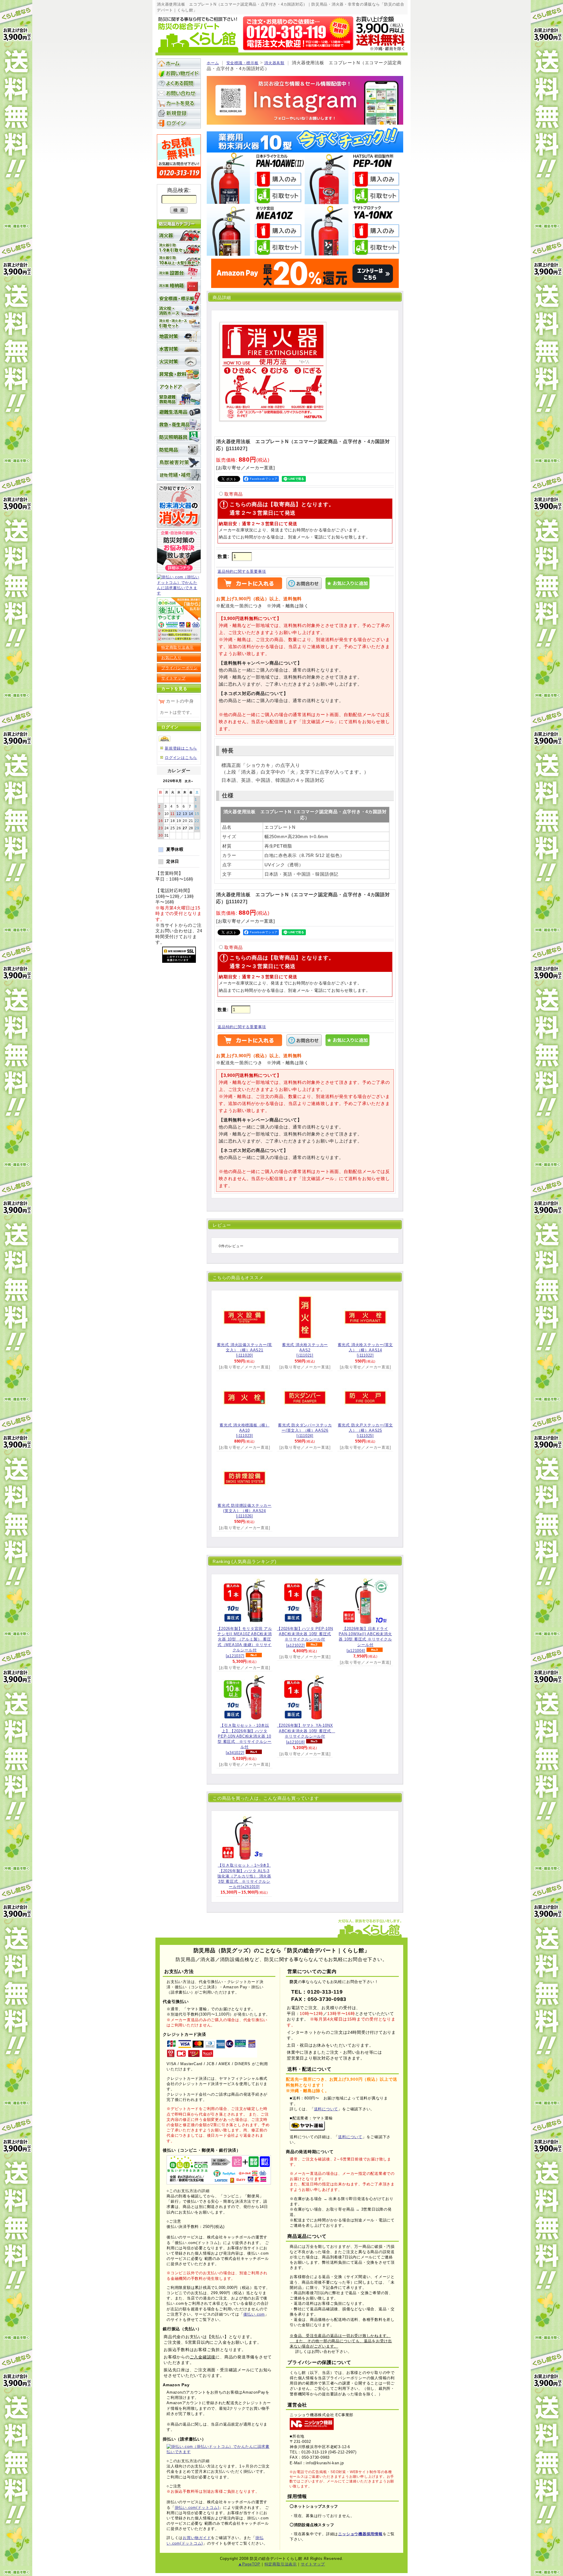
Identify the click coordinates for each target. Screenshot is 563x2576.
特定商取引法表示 (177, 647)
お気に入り (171, 658)
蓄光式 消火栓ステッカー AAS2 (305, 1350)
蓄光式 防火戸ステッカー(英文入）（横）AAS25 (366, 1430)
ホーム (213, 63)
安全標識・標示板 (243, 63)
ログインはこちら (181, 758)
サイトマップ (173, 678)
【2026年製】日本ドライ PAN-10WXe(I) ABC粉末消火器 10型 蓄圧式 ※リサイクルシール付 (365, 1640)
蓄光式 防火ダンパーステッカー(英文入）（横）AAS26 (305, 1430)
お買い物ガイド (179, 73)
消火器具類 (274, 63)
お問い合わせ (179, 93)
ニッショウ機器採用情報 (360, 2534)
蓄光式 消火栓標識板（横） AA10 (245, 1430)
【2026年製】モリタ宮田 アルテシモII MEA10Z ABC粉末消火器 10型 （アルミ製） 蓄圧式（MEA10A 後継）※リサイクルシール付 (244, 1642)
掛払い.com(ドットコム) (197, 2508)
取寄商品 (234, 494)
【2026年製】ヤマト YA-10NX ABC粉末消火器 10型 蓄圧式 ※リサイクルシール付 (306, 1734)
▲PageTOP (249, 2564)
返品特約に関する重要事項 (242, 571)
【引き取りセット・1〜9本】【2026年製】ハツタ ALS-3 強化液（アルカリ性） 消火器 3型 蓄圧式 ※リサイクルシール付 (244, 1876)
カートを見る (179, 103)
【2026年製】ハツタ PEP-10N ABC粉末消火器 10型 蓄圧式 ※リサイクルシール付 (305, 1637)
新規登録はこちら (181, 748)
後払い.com (254, 2314)
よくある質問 (179, 83)
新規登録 (179, 113)
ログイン (179, 123)
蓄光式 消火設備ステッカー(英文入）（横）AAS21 (245, 1350)
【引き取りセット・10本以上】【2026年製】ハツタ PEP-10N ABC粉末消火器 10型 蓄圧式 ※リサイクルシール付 (245, 1739)
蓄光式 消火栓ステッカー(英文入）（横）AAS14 (366, 1350)
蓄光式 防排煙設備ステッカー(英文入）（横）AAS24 (245, 1511)
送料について (326, 2109)
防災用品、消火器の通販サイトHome (179, 63)
